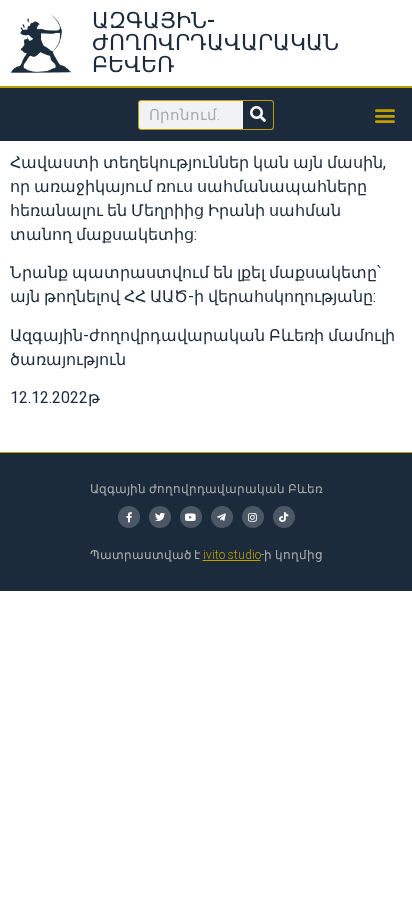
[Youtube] (191, 517)
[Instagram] (253, 517)
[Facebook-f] (129, 517)
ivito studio (232, 555)
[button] (385, 114)
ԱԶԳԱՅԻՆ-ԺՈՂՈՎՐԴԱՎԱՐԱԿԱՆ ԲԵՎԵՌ (215, 42)
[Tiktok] (284, 517)
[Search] (258, 115)
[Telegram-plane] (222, 517)
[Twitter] (160, 517)
